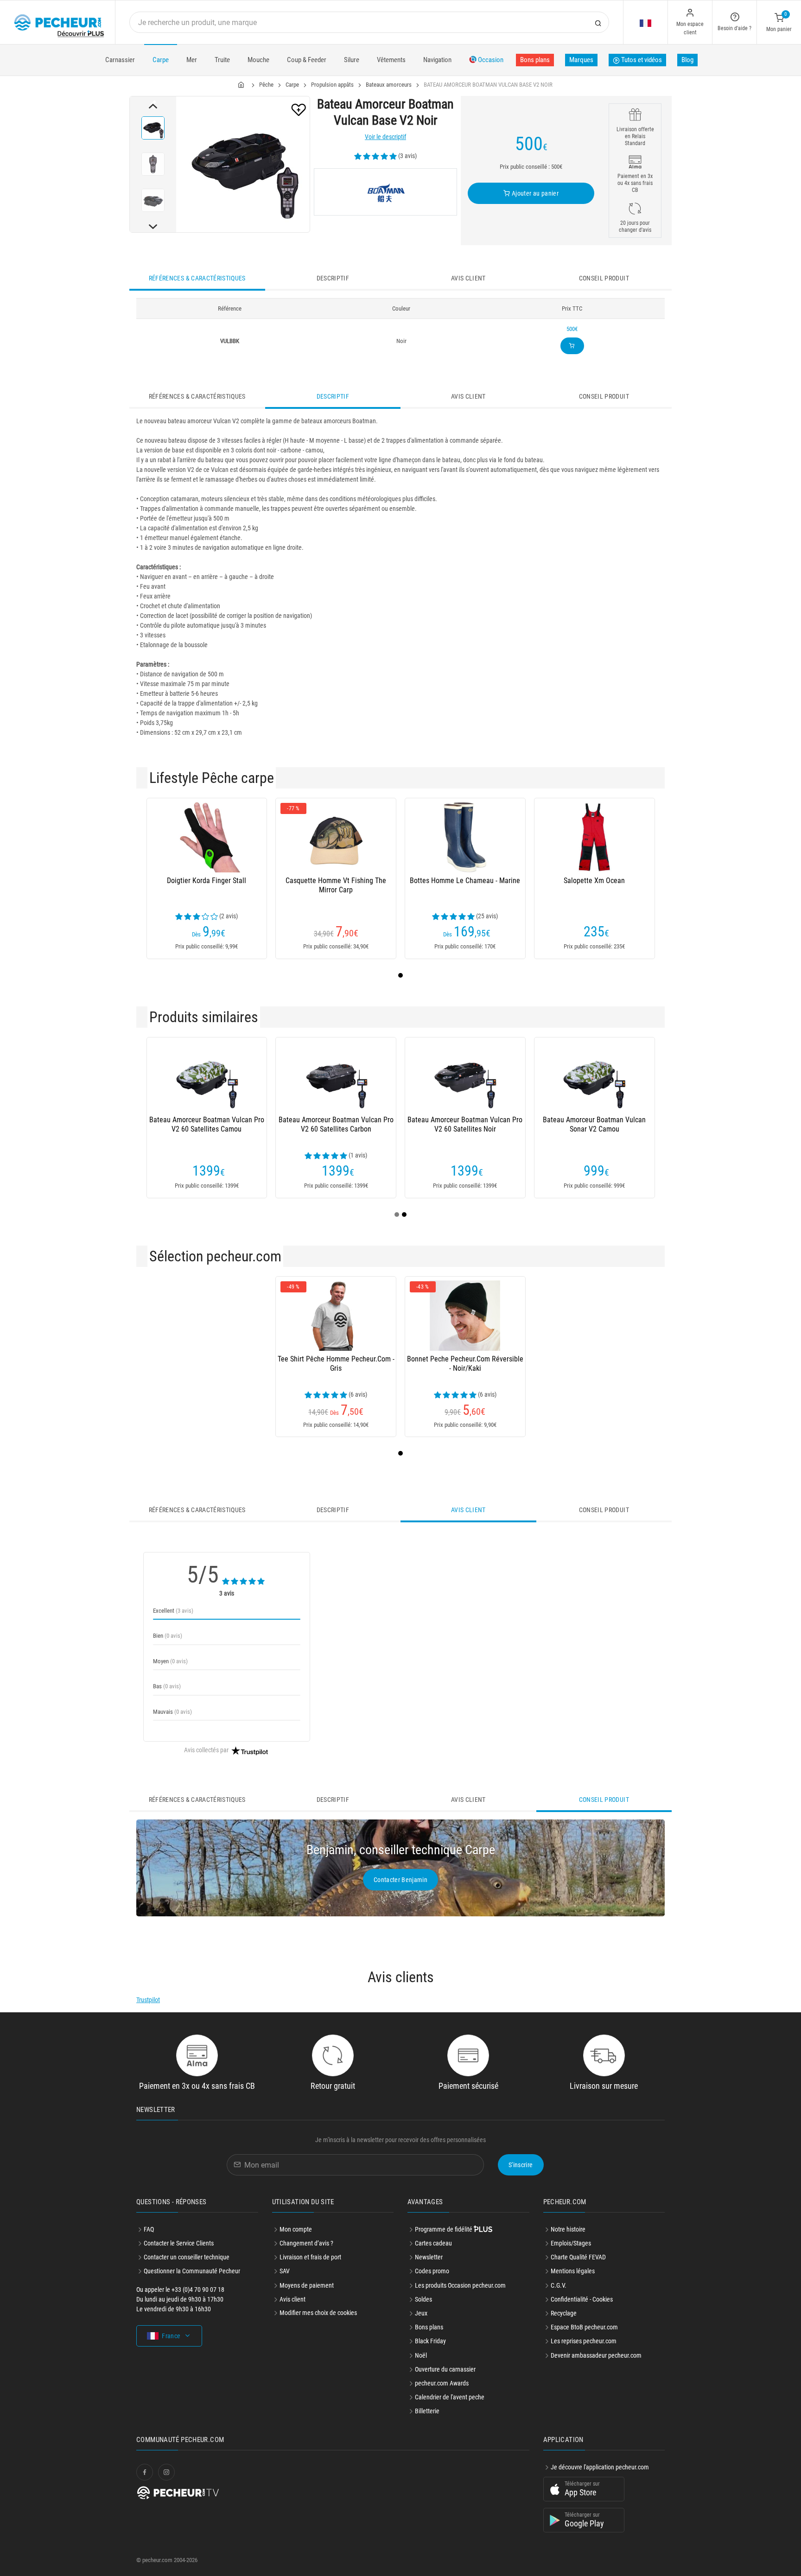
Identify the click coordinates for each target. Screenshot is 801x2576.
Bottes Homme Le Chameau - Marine (465, 881)
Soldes (423, 2299)
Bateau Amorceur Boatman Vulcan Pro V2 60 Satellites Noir (465, 1124)
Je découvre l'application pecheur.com (600, 2467)
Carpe (161, 60)
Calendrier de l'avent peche (450, 2397)
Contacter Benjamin (400, 1880)
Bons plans (535, 60)
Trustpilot (148, 2000)
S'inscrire (521, 2165)
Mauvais (172, 1712)
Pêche (266, 85)
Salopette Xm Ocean (594, 881)
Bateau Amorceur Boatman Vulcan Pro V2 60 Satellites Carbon (336, 1124)
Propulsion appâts (332, 85)
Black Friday (430, 2341)
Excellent (173, 1611)
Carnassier (120, 60)
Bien (168, 1636)
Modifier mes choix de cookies (318, 2313)
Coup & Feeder (307, 60)
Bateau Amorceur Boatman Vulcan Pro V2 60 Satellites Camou (207, 1124)
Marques (581, 60)
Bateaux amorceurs (389, 85)
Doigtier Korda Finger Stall (207, 881)
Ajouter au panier (534, 193)
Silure (352, 60)
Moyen (170, 1661)
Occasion (490, 60)
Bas (167, 1686)
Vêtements (391, 60)
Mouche (258, 60)
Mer (192, 60)
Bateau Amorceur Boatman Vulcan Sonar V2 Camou (594, 1124)
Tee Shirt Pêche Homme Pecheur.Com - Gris (336, 1364)
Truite (222, 60)
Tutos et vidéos (641, 60)
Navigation (437, 60)
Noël (421, 2355)
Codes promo (432, 2271)
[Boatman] (385, 192)
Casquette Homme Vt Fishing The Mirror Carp (336, 885)
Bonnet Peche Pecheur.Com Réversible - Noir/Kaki (465, 1364)
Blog (687, 60)
